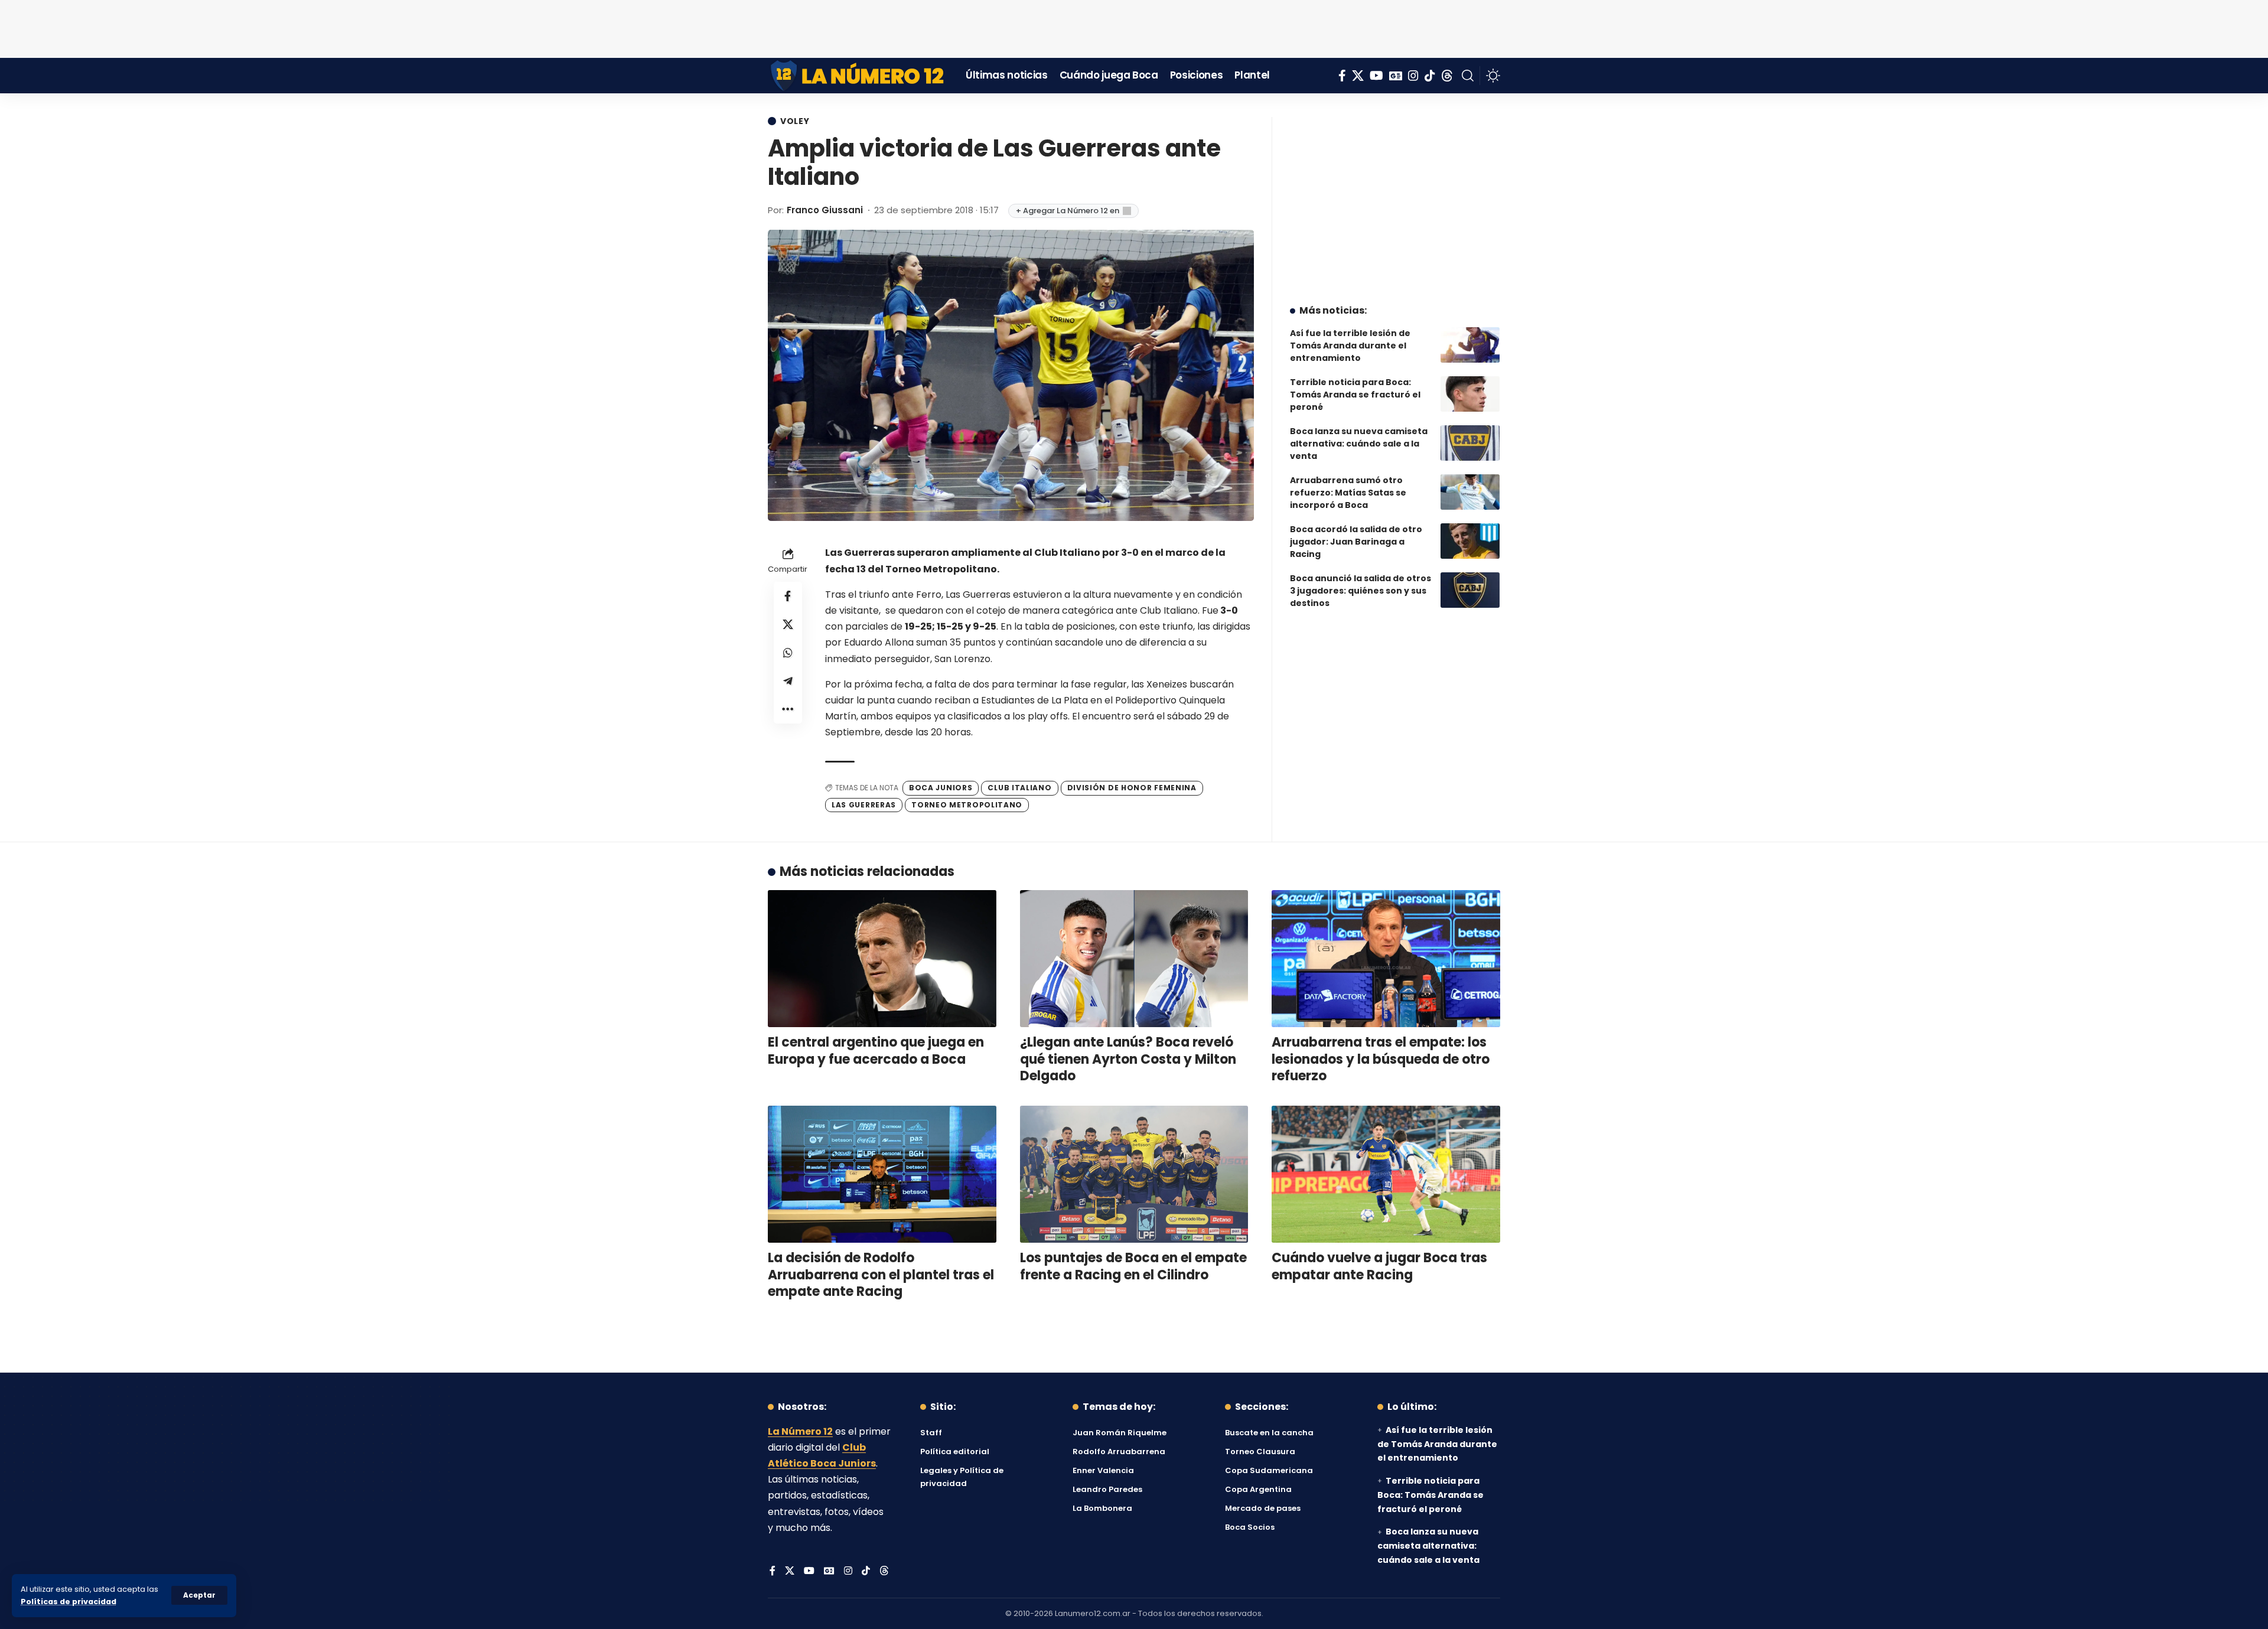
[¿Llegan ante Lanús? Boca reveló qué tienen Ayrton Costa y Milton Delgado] (1134, 959)
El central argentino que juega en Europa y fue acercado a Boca (876, 1051)
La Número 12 (800, 1431)
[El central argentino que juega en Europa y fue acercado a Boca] (882, 959)
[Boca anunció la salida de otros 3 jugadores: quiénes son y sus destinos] (1470, 590)
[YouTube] (1376, 76)
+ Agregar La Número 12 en (1068, 211)
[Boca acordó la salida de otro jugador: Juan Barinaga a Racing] (1470, 541)
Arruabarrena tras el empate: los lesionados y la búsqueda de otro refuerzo (1381, 1059)
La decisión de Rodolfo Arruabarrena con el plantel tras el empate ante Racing (881, 1275)
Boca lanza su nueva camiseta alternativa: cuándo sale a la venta (1359, 444)
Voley (795, 121)
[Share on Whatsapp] (788, 653)
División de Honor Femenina (1132, 788)
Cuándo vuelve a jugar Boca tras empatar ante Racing (1379, 1266)
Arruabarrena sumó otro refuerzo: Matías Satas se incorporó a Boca (1348, 493)
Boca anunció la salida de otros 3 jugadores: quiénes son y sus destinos (1361, 591)
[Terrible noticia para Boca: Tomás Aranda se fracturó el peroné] (1470, 394)
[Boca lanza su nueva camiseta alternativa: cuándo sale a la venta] (1470, 443)
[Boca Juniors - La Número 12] (858, 76)
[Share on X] (788, 624)
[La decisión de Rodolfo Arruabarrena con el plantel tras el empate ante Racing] (882, 1174)
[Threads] (1447, 76)
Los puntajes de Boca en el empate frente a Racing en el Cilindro (1133, 1266)
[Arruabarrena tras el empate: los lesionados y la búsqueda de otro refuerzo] (1386, 959)
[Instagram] (1413, 76)
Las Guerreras (864, 805)
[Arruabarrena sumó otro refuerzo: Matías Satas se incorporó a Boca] (1470, 492)
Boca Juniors (941, 788)
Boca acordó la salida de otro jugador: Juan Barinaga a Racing (1356, 542)
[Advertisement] (1134, 27)
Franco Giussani (825, 210)
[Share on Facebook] (788, 596)
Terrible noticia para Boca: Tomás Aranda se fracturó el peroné (1355, 395)
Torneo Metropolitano (967, 805)
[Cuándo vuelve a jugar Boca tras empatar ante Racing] (1386, 1174)
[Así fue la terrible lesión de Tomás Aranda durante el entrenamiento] (1470, 345)
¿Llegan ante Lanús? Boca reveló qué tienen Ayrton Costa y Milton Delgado (1128, 1059)
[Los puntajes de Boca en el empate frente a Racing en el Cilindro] (1134, 1174)
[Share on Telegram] (788, 681)
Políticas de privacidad (69, 1602)
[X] (1358, 76)
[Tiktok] (1430, 76)
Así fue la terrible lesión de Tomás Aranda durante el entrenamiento (1350, 346)
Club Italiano (1019, 788)
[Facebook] (1342, 76)
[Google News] (1396, 76)
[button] (199, 1595)
